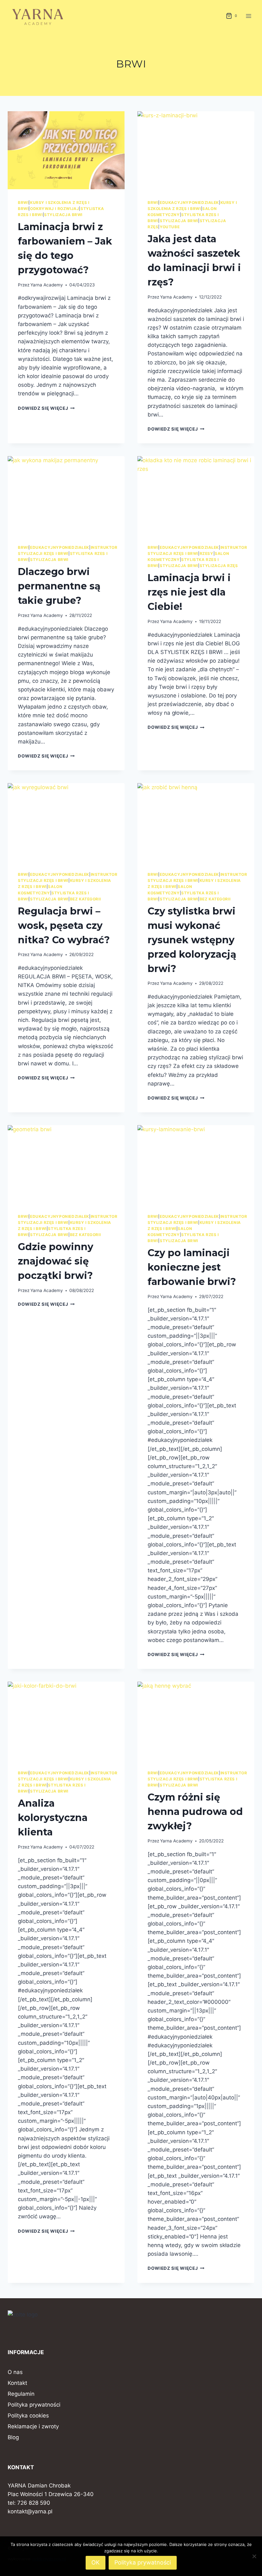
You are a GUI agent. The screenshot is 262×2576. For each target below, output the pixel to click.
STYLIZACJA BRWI (63, 215)
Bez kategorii (85, 899)
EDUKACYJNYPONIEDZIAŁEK (189, 202)
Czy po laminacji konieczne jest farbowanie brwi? (192, 1267)
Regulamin (21, 2394)
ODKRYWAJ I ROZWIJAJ (54, 209)
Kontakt (17, 2383)
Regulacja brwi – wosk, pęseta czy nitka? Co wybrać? (64, 926)
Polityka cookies (28, 2416)
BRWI (23, 202)
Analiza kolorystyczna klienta (53, 1818)
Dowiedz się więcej (46, 408)
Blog (13, 2437)
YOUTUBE (170, 227)
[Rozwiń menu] (248, 16)
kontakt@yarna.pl (30, 2511)
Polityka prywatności (34, 2405)
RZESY (207, 553)
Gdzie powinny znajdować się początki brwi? (56, 1261)
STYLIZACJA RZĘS (219, 566)
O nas (15, 2372)
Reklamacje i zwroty (33, 2426)
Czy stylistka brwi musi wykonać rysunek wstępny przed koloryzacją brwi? (192, 940)
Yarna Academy (47, 285)
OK (96, 2562)
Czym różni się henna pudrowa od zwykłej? (195, 1812)
